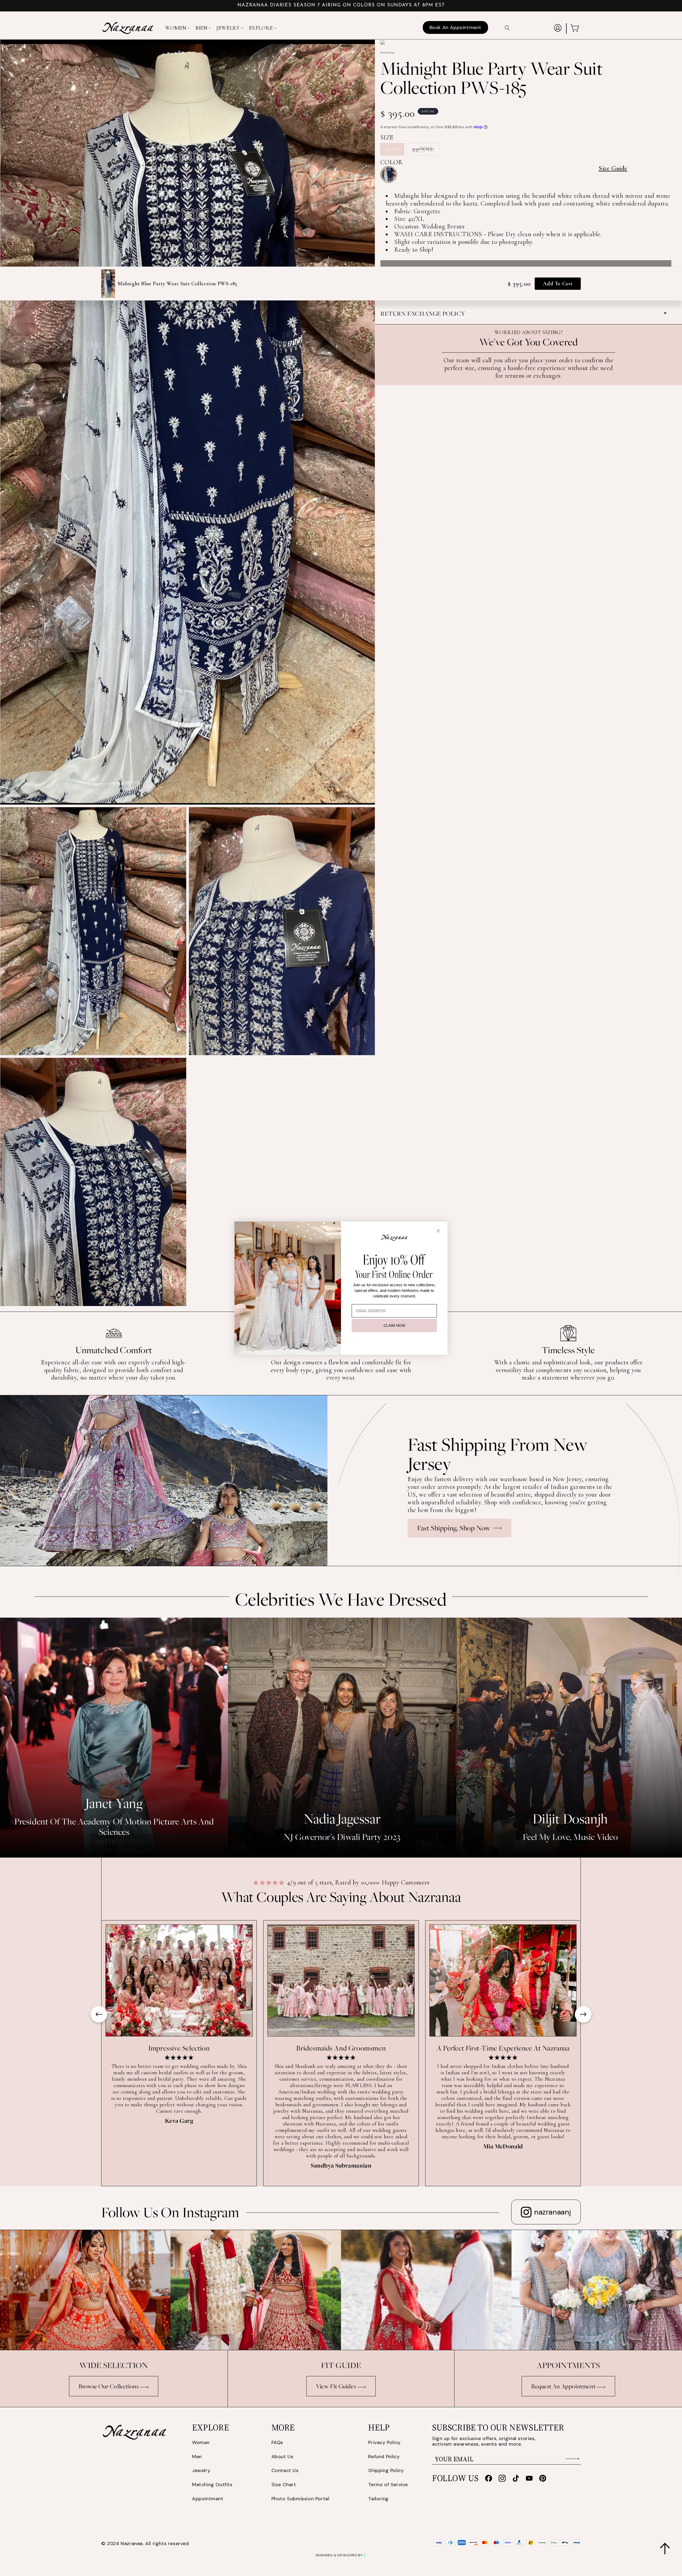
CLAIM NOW (394, 1325)
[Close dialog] (438, 1231)
